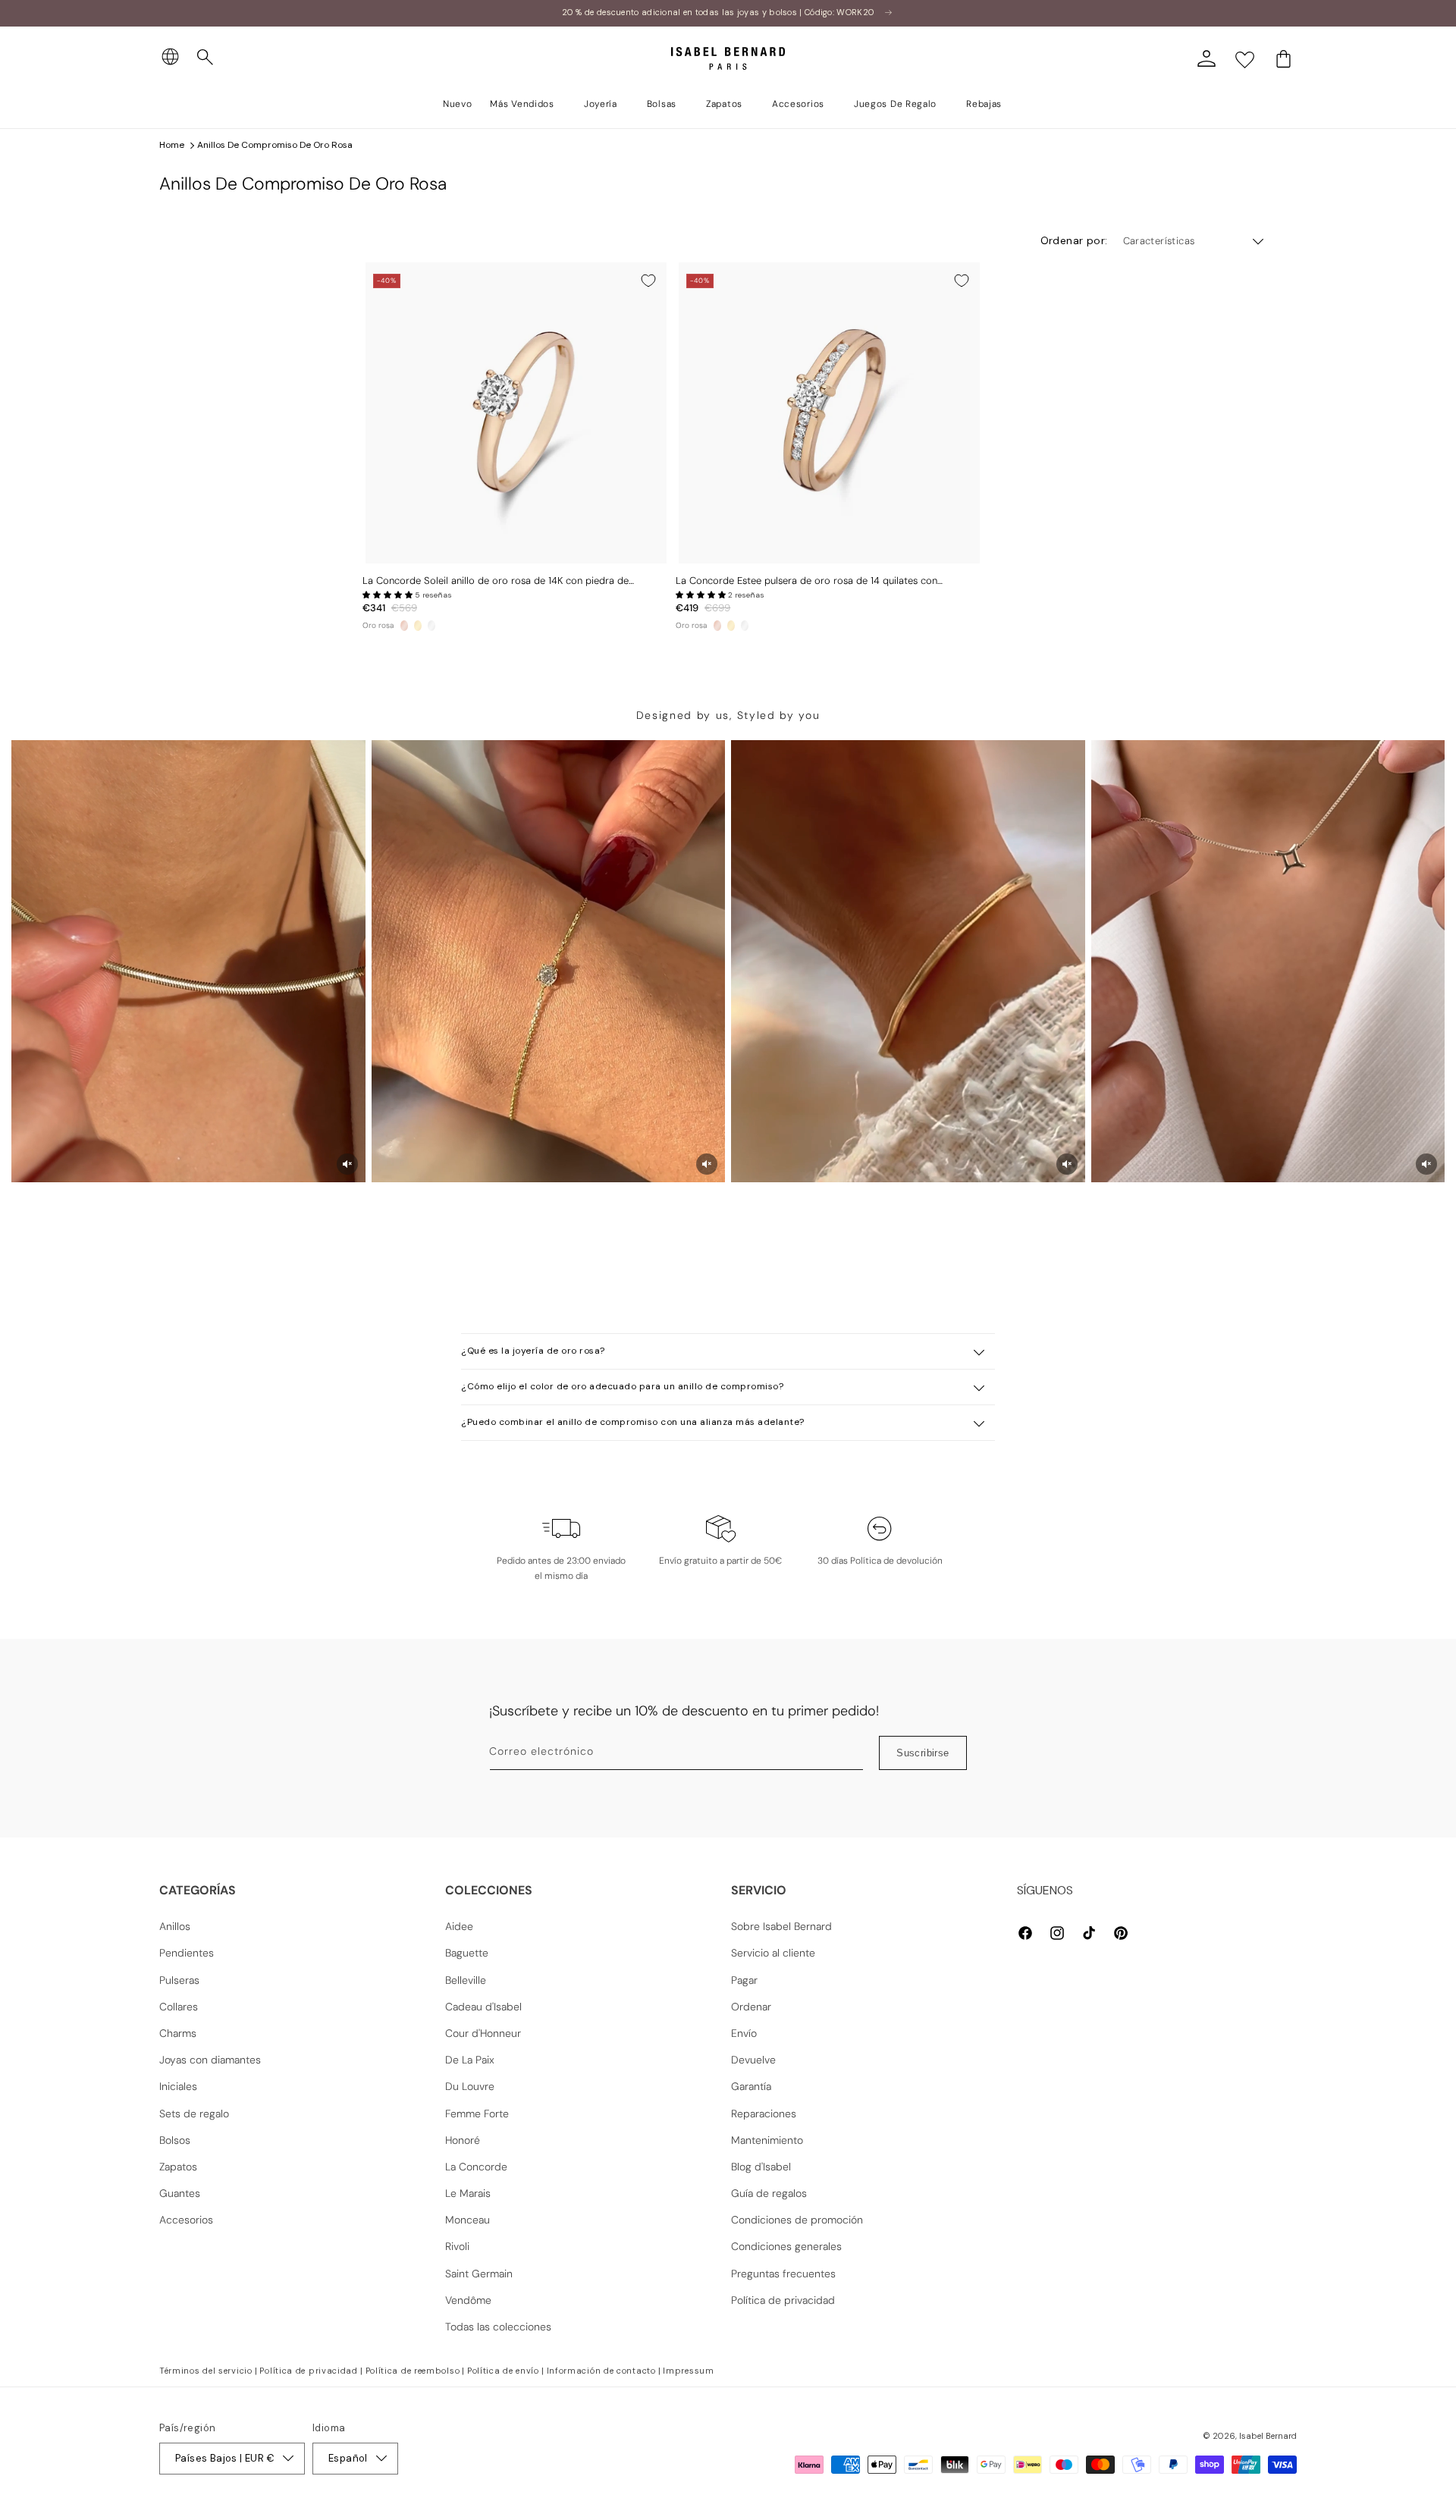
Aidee (459, 1926)
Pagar (744, 1980)
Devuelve (753, 2060)
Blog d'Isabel (761, 2167)
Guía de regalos (769, 2193)
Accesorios (186, 2220)
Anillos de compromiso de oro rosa (275, 145)
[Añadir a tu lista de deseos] (648, 281)
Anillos (175, 1926)
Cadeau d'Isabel (483, 2007)
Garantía (751, 2086)
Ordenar (751, 2007)
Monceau (468, 2220)
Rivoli (457, 2246)
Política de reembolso (413, 2371)
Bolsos (175, 2140)
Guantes (180, 2193)
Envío (744, 2033)
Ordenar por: (1074, 240)
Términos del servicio (206, 2371)
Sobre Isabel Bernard (781, 1926)
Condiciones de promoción (797, 2220)
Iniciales (178, 2086)
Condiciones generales (786, 2246)
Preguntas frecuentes (783, 2274)
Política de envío (503, 2371)
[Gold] (418, 626)
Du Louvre (470, 2086)
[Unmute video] (347, 1164)
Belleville (466, 1980)
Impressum (688, 2371)
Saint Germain (479, 2274)
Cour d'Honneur (483, 2033)
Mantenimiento (767, 2140)
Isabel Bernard (1268, 2436)
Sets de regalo (194, 2114)
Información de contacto (601, 2371)
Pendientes (187, 1953)
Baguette (467, 1953)
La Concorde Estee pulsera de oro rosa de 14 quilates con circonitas (806, 581)
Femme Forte (477, 2114)
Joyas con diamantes (210, 2060)
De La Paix (470, 2060)
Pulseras (179, 1980)
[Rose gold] (404, 626)
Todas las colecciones (498, 2327)
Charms (178, 2033)
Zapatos (178, 2167)
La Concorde (476, 2167)
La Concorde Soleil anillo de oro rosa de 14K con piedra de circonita (496, 581)
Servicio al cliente (773, 1953)
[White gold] (431, 626)
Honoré (463, 2140)
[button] (206, 58)
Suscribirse (923, 1753)
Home (172, 145)
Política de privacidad (783, 2300)
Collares (179, 2007)
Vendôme (468, 2300)
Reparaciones (764, 2114)
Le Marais (468, 2193)
